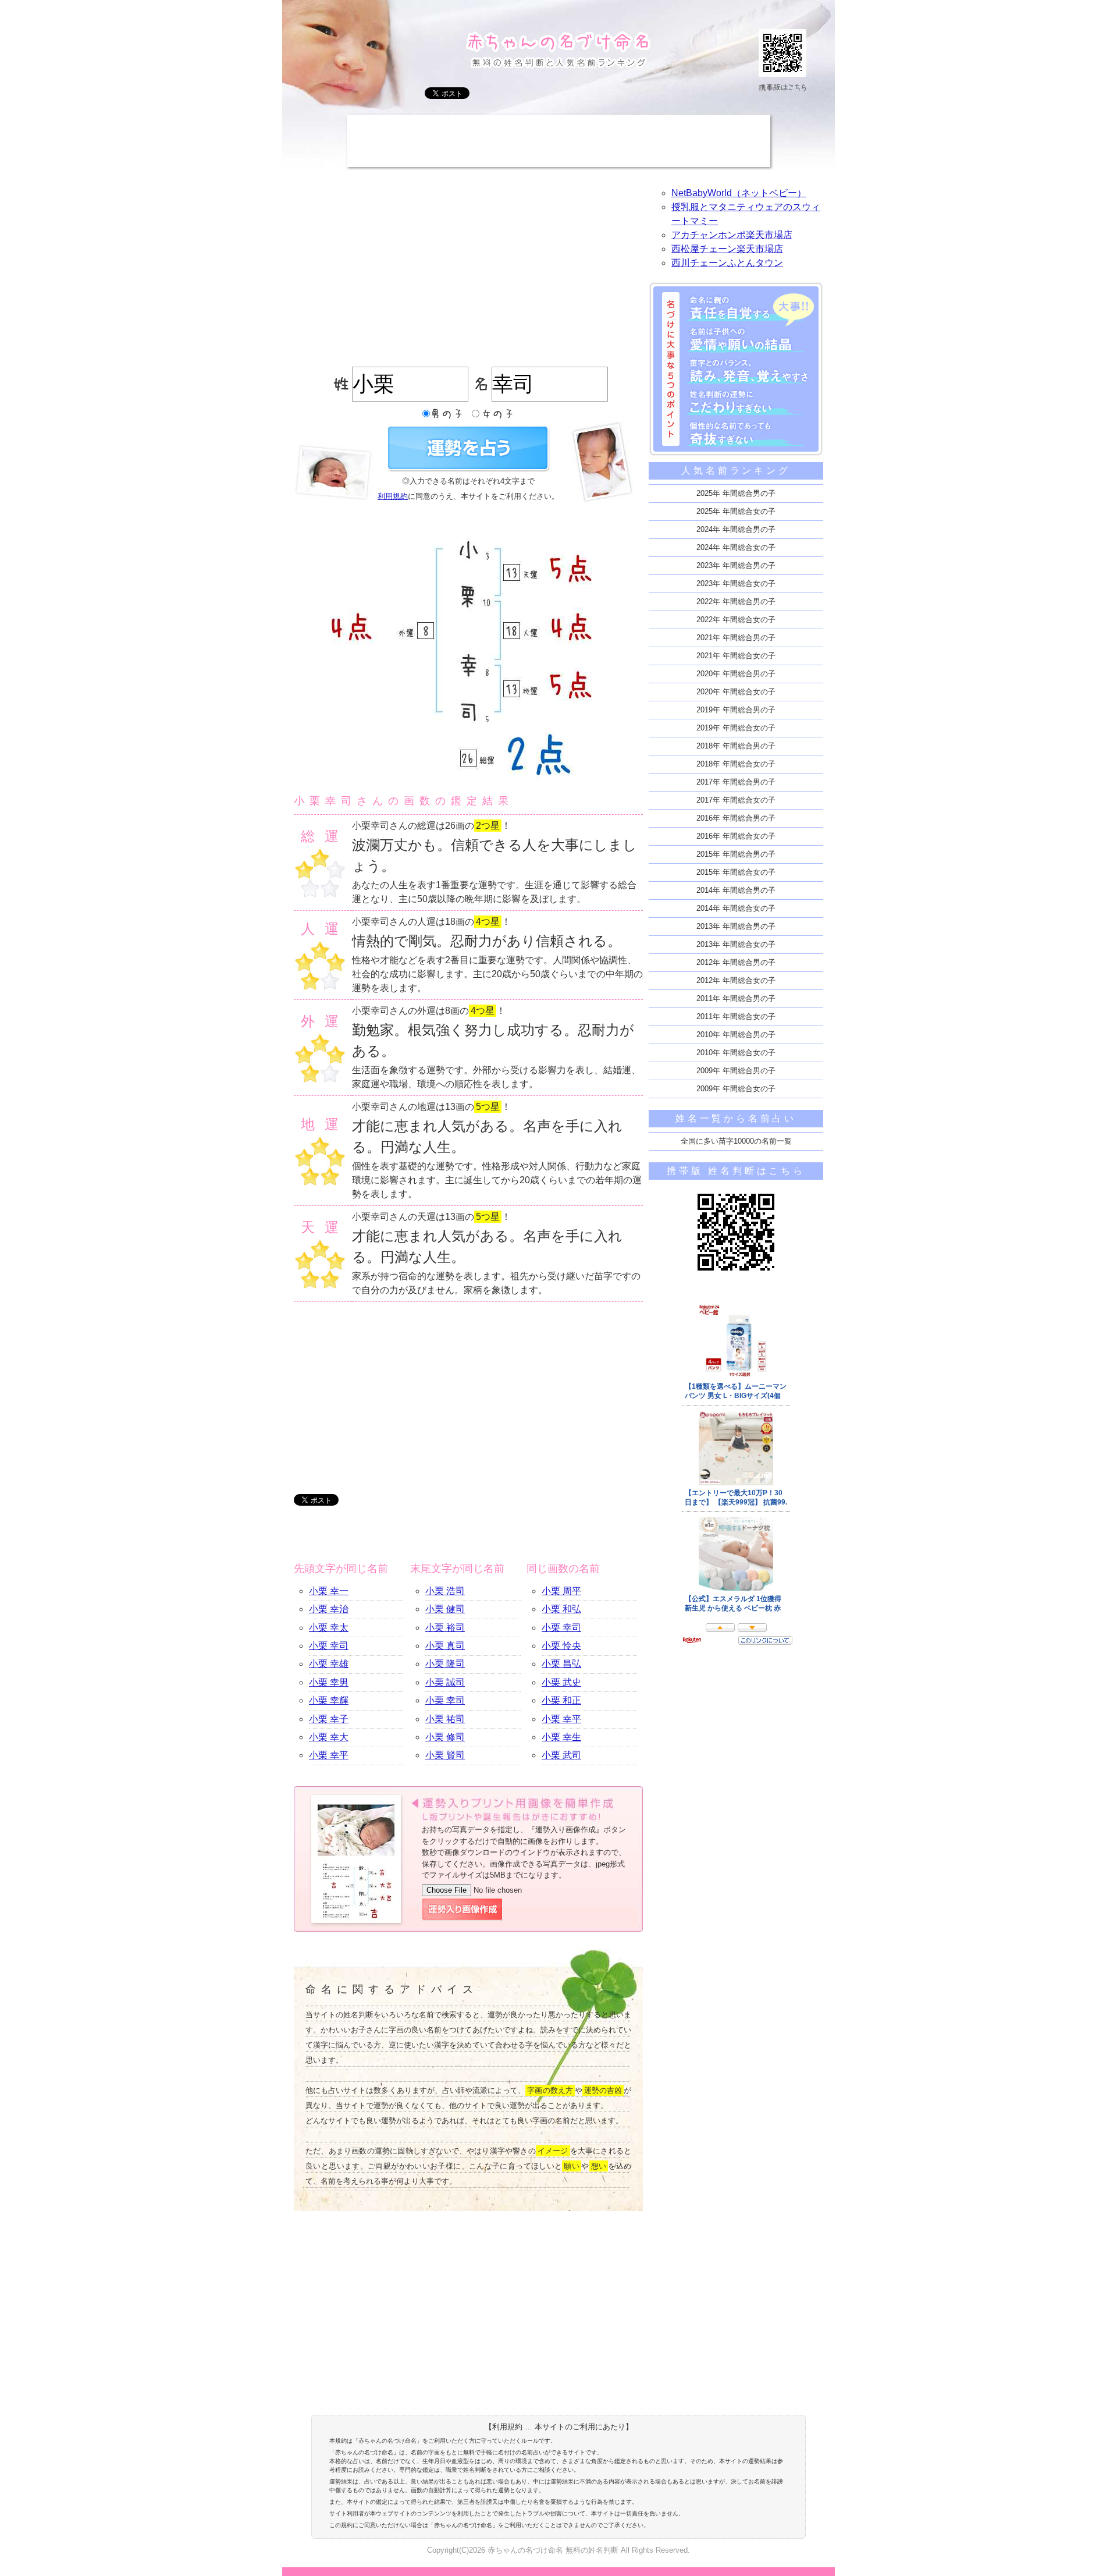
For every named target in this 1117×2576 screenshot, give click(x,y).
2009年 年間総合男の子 (736, 1071)
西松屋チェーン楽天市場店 (727, 249)
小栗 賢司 (445, 1755)
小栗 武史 (561, 1682)
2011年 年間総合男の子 (736, 998)
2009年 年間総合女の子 (736, 1089)
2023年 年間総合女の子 (736, 583)
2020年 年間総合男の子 (736, 674)
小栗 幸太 (329, 1628)
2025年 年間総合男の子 (736, 493)
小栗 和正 (561, 1700)
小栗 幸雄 (329, 1664)
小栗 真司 (445, 1646)
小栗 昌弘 (561, 1664)
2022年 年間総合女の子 (736, 620)
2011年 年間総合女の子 (736, 1016)
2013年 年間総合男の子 (736, 926)
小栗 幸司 (329, 1646)
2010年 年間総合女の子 (736, 1053)
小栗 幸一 (329, 1591)
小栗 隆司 (445, 1664)
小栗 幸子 (329, 1719)
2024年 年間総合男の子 (736, 529)
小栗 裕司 (445, 1628)
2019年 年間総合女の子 (736, 728)
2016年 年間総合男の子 (736, 818)
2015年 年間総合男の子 (736, 854)
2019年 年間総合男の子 (736, 710)
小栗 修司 (445, 1737)
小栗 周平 (561, 1591)
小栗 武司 (561, 1755)
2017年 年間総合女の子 (736, 800)
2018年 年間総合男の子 (736, 746)
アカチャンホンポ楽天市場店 (732, 235)
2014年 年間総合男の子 (736, 890)
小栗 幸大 (329, 1737)
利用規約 (393, 496)
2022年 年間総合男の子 (736, 602)
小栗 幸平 (329, 1755)
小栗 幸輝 (329, 1700)
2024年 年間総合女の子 (736, 547)
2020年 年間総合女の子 (736, 692)
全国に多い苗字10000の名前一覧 (736, 1141)
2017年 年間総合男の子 (736, 782)
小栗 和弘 (561, 1609)
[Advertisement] (558, 141)
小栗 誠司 (445, 1682)
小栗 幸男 (329, 1682)
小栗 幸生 (561, 1737)
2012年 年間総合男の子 (736, 962)
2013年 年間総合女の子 (736, 944)
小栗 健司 (445, 1609)
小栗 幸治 (329, 1609)
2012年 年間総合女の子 (736, 980)
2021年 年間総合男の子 (736, 638)
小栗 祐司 (445, 1719)
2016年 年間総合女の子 (736, 836)
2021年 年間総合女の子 (736, 656)
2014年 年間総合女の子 (736, 908)
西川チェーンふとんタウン (727, 263)
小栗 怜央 (561, 1646)
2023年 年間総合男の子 (736, 565)
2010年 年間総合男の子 (736, 1035)
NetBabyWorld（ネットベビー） (739, 193)
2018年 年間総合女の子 (736, 764)
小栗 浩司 (445, 1591)
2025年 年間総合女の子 (736, 511)
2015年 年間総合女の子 (736, 872)
